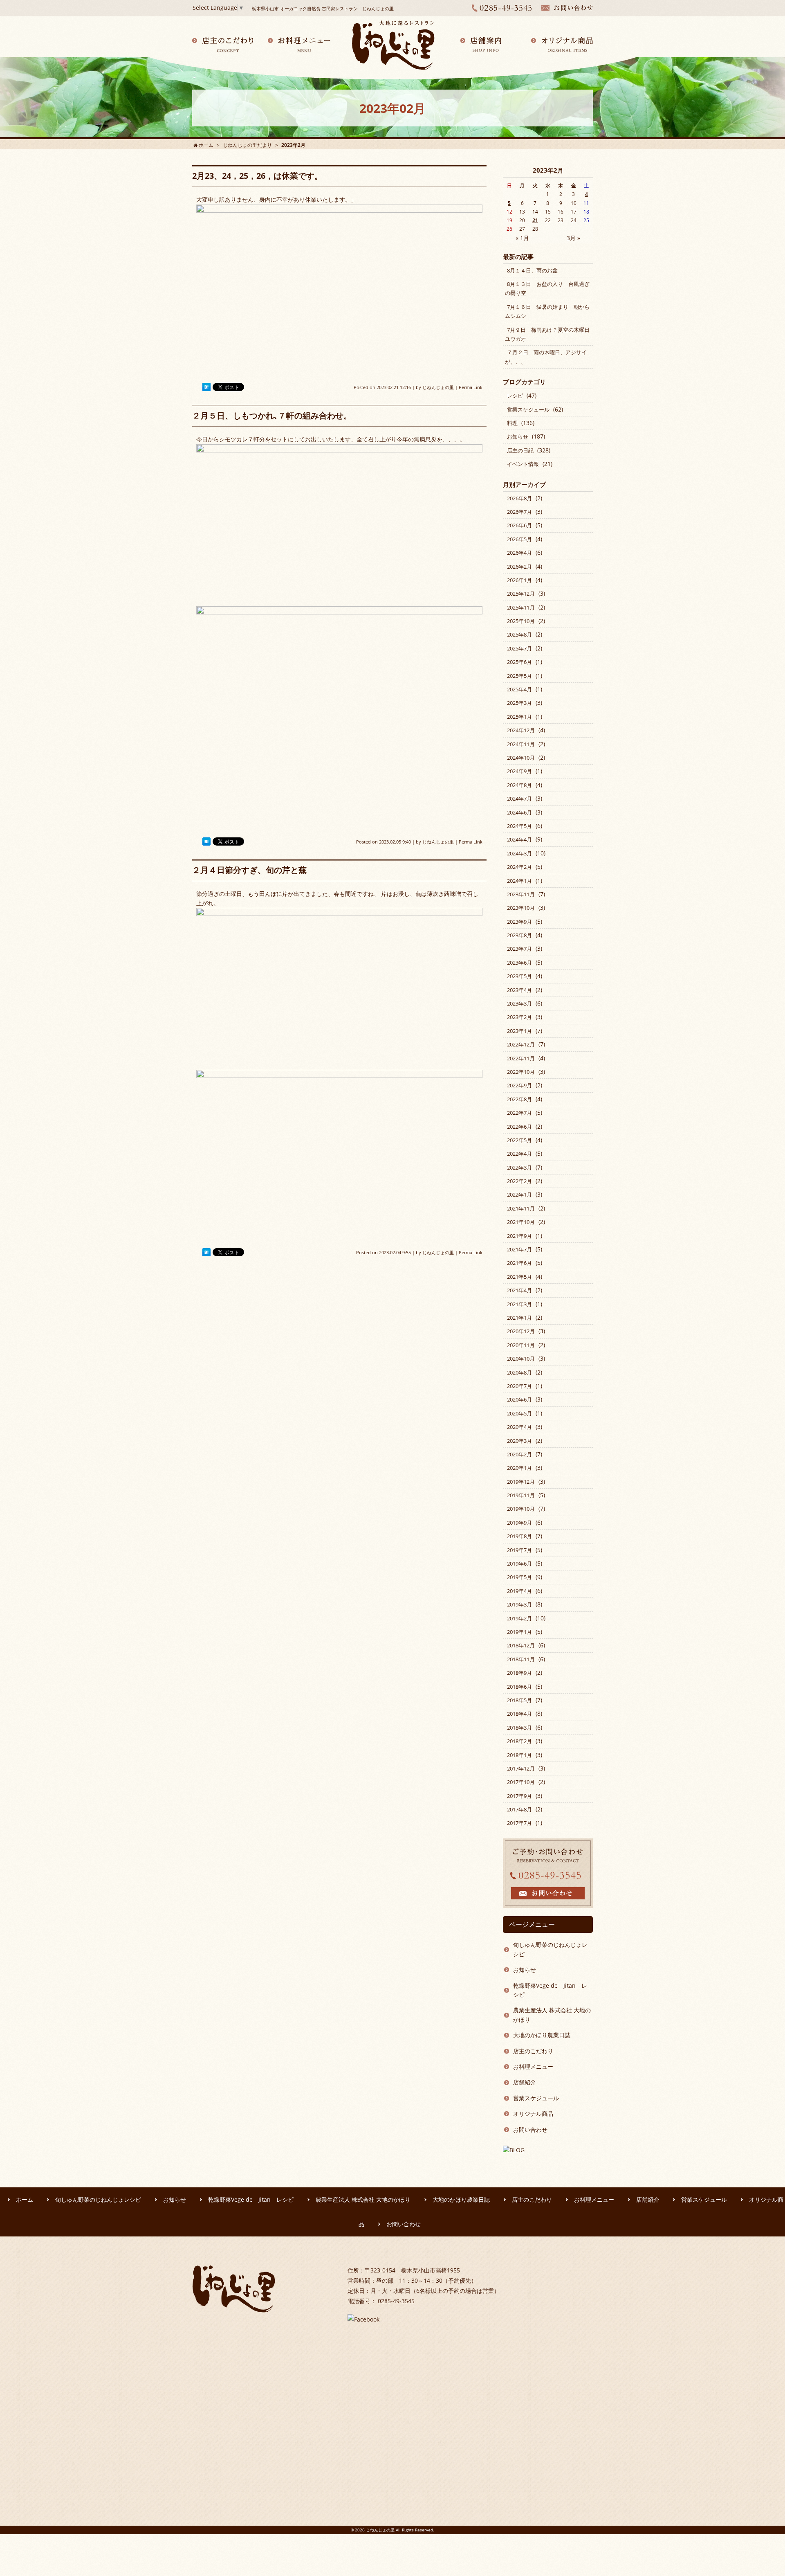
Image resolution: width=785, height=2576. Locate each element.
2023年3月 (519, 1003)
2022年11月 (521, 1058)
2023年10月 (521, 908)
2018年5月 (519, 1700)
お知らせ (518, 436)
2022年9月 (519, 1085)
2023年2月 (519, 1017)
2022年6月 (519, 1127)
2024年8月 (519, 785)
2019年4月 (519, 1591)
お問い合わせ (530, 2129)
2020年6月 (519, 1399)
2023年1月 (519, 1031)
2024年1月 (519, 881)
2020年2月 (519, 1454)
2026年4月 (519, 553)
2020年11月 (521, 1345)
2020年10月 (521, 1359)
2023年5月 (519, 976)
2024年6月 (519, 812)
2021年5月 (519, 1277)
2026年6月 (519, 525)
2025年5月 (519, 676)
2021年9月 (519, 1236)
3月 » (573, 238)
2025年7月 (519, 648)
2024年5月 (519, 826)
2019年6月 (519, 1564)
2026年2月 (519, 567)
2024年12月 (521, 730)
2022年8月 (519, 1099)
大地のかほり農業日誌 (542, 2035)
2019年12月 (521, 1482)
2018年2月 (519, 1741)
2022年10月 (521, 1072)
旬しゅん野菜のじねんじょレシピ (550, 1949)
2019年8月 (519, 1536)
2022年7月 (519, 1113)
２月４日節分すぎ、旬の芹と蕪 (249, 870)
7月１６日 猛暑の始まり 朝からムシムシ (547, 311)
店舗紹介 (525, 2082)
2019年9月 (519, 1523)
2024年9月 (519, 771)
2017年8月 (519, 1809)
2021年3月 (519, 1304)
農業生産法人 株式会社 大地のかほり (552, 2015)
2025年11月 (521, 607)
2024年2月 (519, 867)
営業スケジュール (528, 409)
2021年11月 (521, 1208)
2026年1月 (519, 580)
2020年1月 (519, 1468)
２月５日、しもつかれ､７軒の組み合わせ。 (272, 415)
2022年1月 (519, 1195)
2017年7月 (519, 1823)
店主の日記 (520, 450)
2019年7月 (519, 1550)
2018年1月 (519, 1755)
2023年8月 (519, 935)
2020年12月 (521, 1331)
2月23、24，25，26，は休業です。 (257, 176)
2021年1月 (519, 1318)
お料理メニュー (533, 2066)
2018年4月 (519, 1714)
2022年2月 (519, 1181)
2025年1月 (519, 717)
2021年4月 (519, 1290)
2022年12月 (521, 1044)
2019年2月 (519, 1618)
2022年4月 (519, 1154)
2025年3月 (519, 703)
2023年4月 (519, 990)
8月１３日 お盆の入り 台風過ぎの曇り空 (547, 288)
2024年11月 (521, 744)
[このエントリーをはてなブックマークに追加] (206, 387)
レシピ (515, 396)
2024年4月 (519, 839)
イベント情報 (523, 464)
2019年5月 (519, 1577)
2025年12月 (521, 594)
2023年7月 (519, 949)
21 (535, 220)
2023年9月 (519, 922)
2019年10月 (521, 1509)
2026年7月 (519, 512)
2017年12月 (521, 1768)
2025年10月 (521, 621)
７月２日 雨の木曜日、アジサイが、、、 (546, 357)
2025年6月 (519, 662)
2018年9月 (519, 1673)
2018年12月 (521, 1645)
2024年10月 (521, 758)
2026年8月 (519, 498)
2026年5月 (519, 539)
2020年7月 (519, 1386)
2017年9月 (519, 1796)
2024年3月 (519, 853)
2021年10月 (521, 1222)
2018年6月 (519, 1687)
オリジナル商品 (533, 2114)
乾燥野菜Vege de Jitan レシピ (550, 1990)
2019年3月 (519, 1604)
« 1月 (522, 238)
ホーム (25, 2199)
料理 (512, 423)
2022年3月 (519, 1168)
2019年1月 (519, 1632)
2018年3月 (519, 1728)
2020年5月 (519, 1413)
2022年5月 (519, 1140)
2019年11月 (521, 1495)
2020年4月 (519, 1427)
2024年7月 (519, 799)
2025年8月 (519, 634)
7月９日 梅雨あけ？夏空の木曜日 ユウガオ (550, 334)
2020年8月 (519, 1372)
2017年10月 (521, 1782)
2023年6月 (519, 963)
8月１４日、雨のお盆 (532, 270)
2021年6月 (519, 1263)
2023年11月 (521, 894)
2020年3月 (519, 1441)
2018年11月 (521, 1659)
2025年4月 (519, 689)
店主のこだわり (533, 2051)
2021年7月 (519, 1249)
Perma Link (471, 387)
